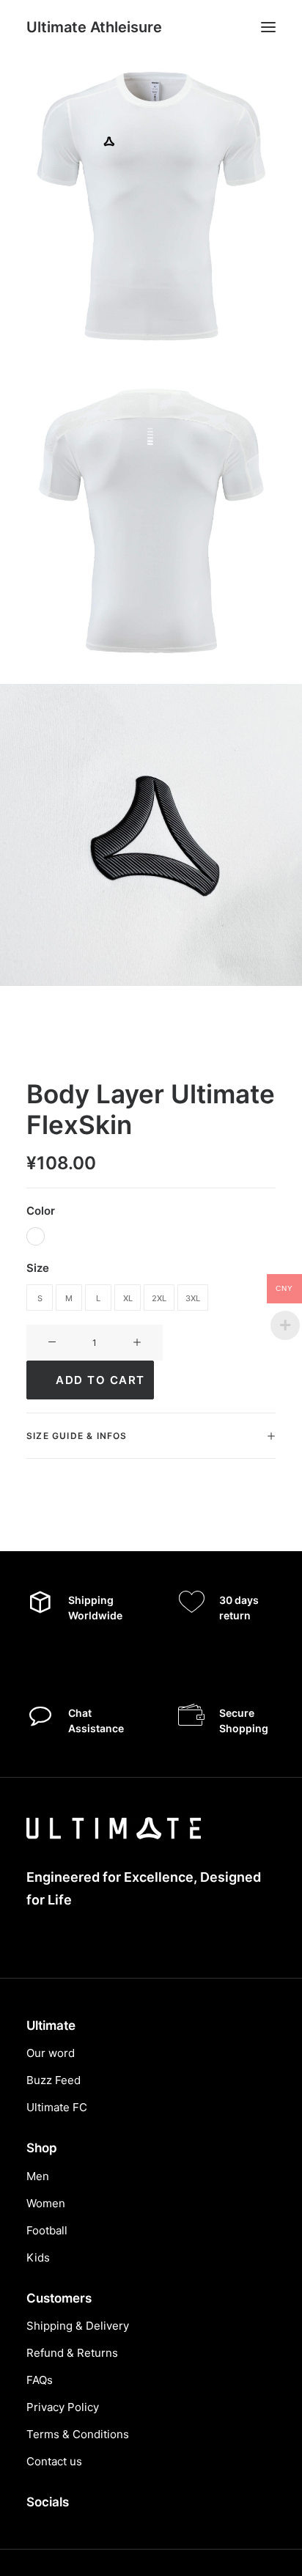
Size (38, 1268)
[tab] (151, 1436)
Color (41, 1211)
